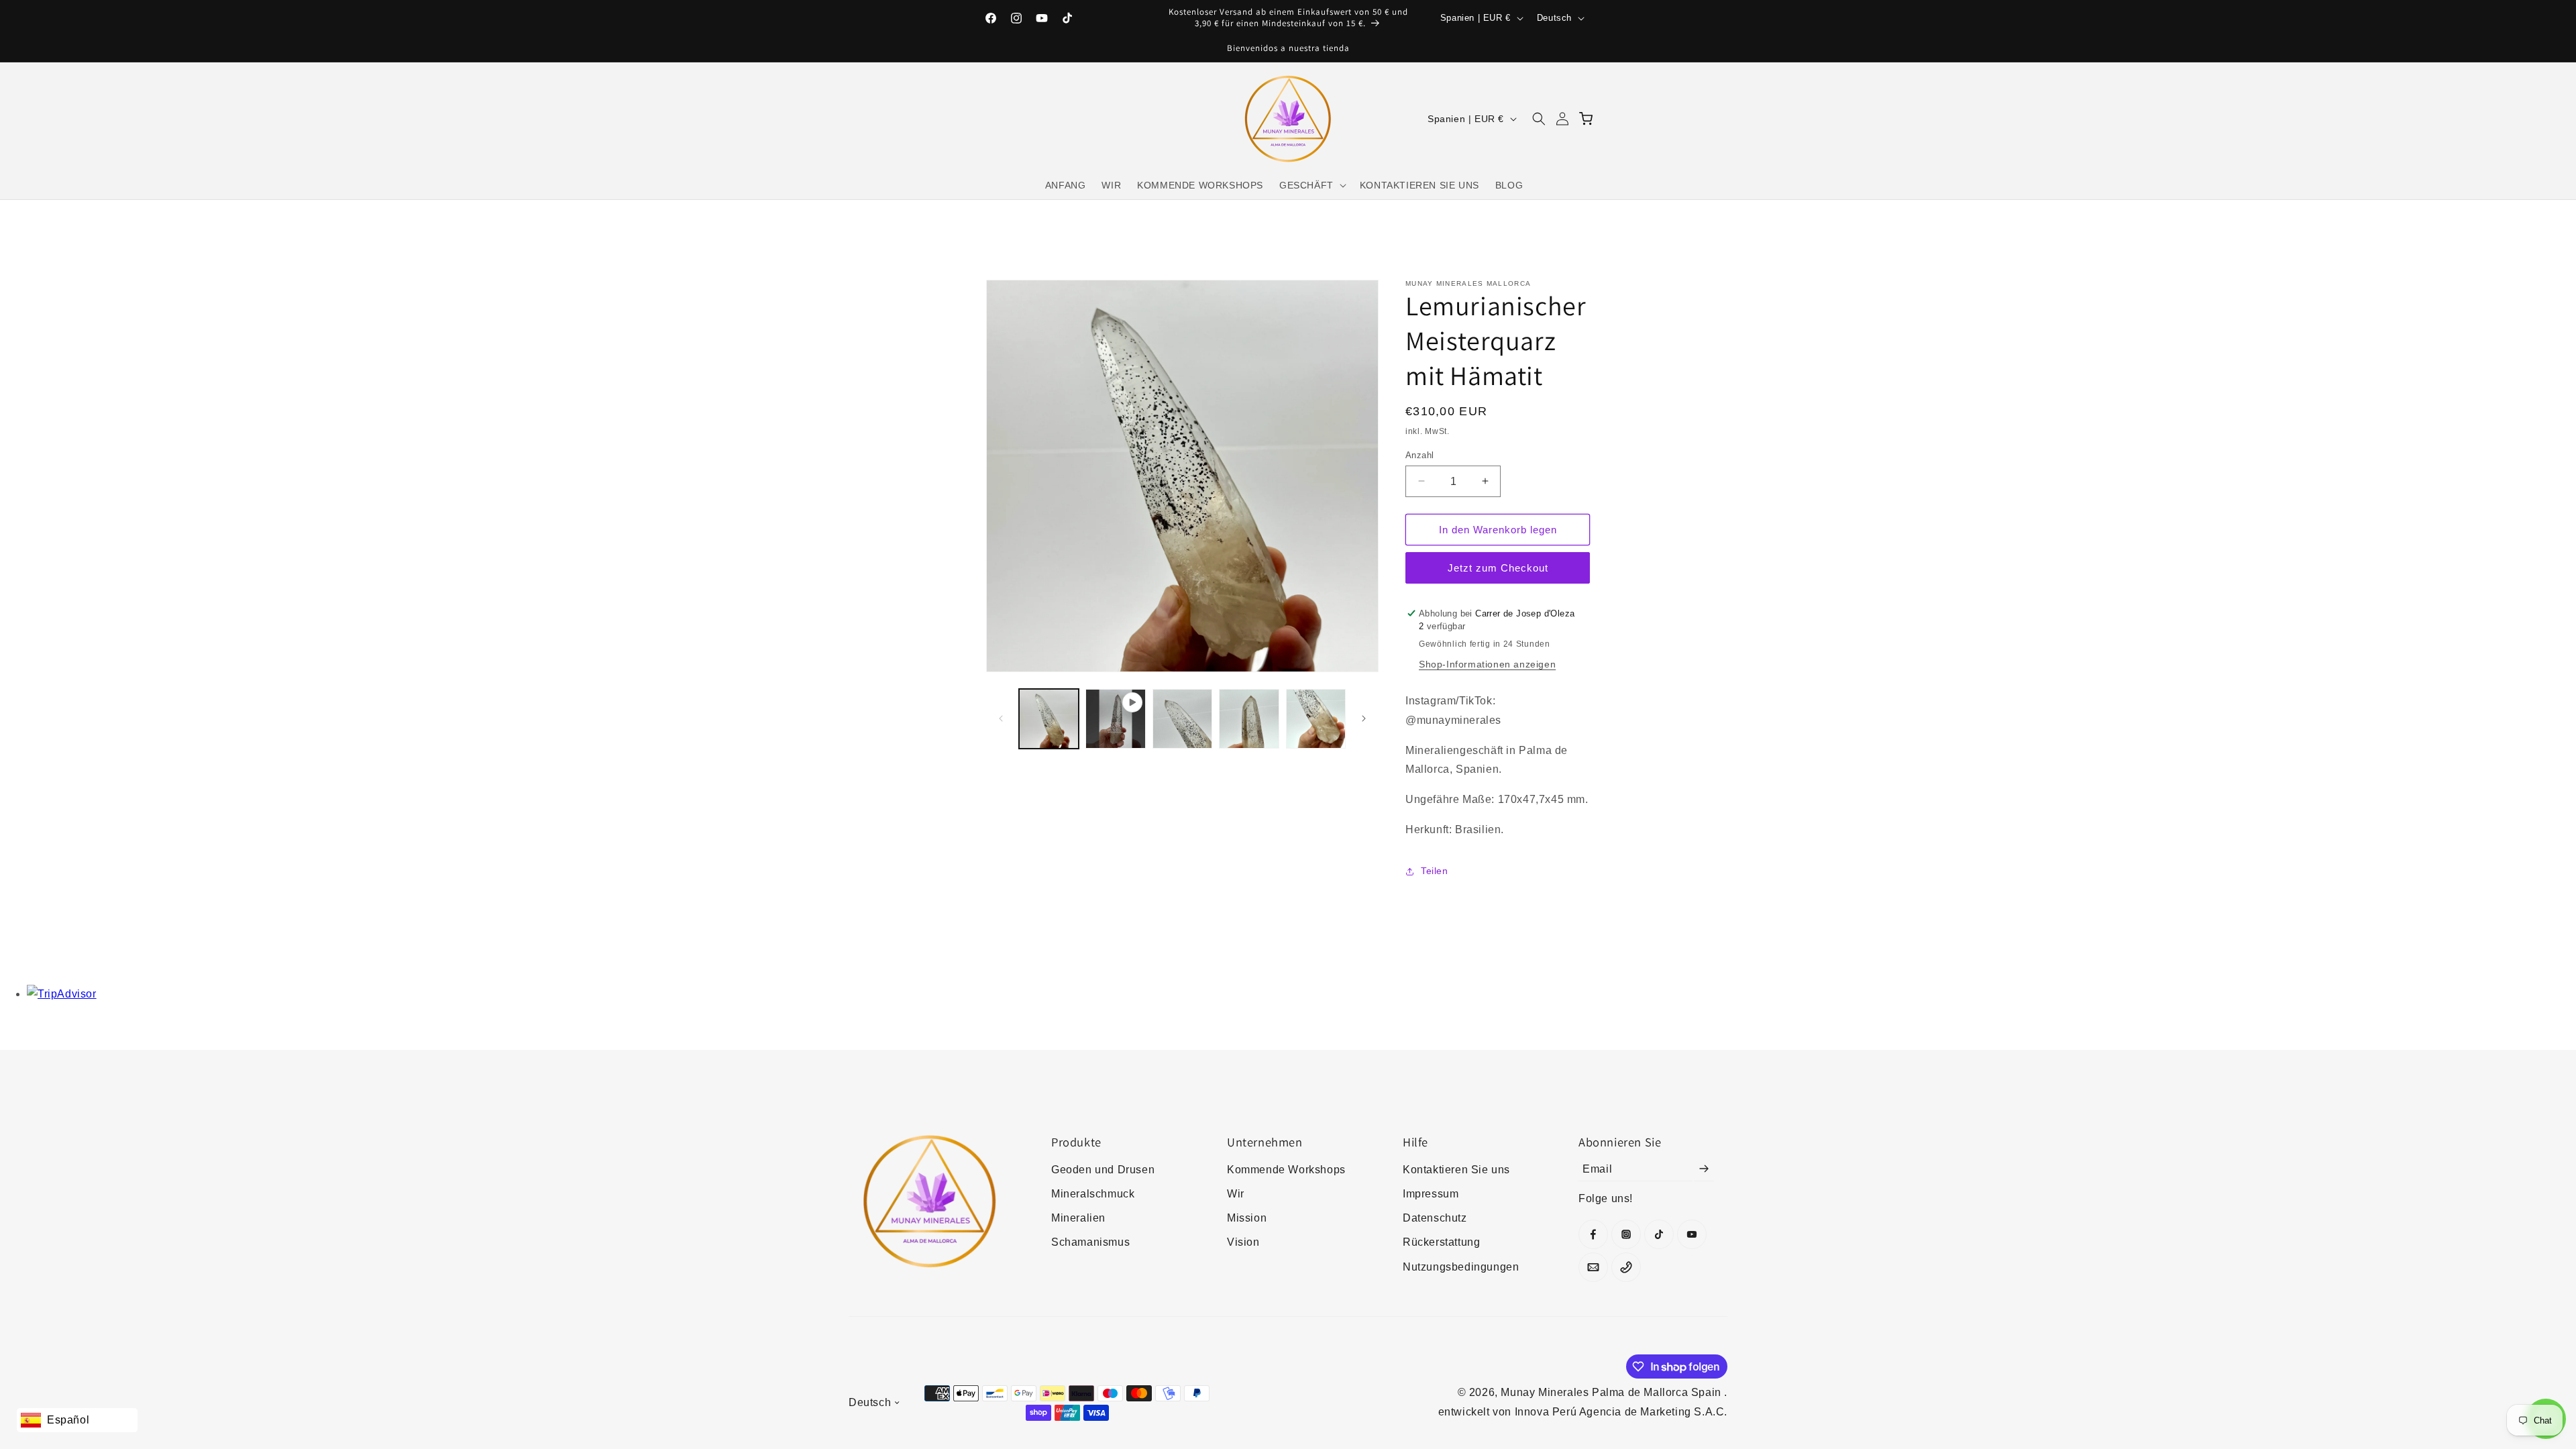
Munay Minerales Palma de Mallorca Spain (1612, 1392)
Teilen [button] (1435, 871)
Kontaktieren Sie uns (1456, 1170)
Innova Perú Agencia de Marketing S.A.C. (1621, 1412)
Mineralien (1078, 1218)
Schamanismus (1090, 1242)
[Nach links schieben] (1001, 718)
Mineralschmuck (1093, 1194)
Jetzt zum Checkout (1498, 568)
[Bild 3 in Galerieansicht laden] (1249, 719)
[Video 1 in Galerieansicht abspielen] (1115, 719)
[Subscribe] (1704, 1169)
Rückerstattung (1441, 1242)
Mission (1247, 1218)
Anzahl (1419, 454)
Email (1597, 1168)
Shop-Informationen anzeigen (1487, 664)
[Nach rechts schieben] (1364, 718)
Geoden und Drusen (1103, 1170)
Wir (1236, 1194)
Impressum (1431, 1194)
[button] (1311, 185)
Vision (1243, 1242)
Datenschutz (1435, 1218)
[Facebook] (1593, 1234)
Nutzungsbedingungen (1461, 1267)
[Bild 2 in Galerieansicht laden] (1182, 719)
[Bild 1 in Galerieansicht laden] (1049, 719)
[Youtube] (1692, 1234)
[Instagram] (1626, 1234)
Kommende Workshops (1286, 1170)
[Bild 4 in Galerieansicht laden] (1316, 719)
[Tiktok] (1659, 1234)
